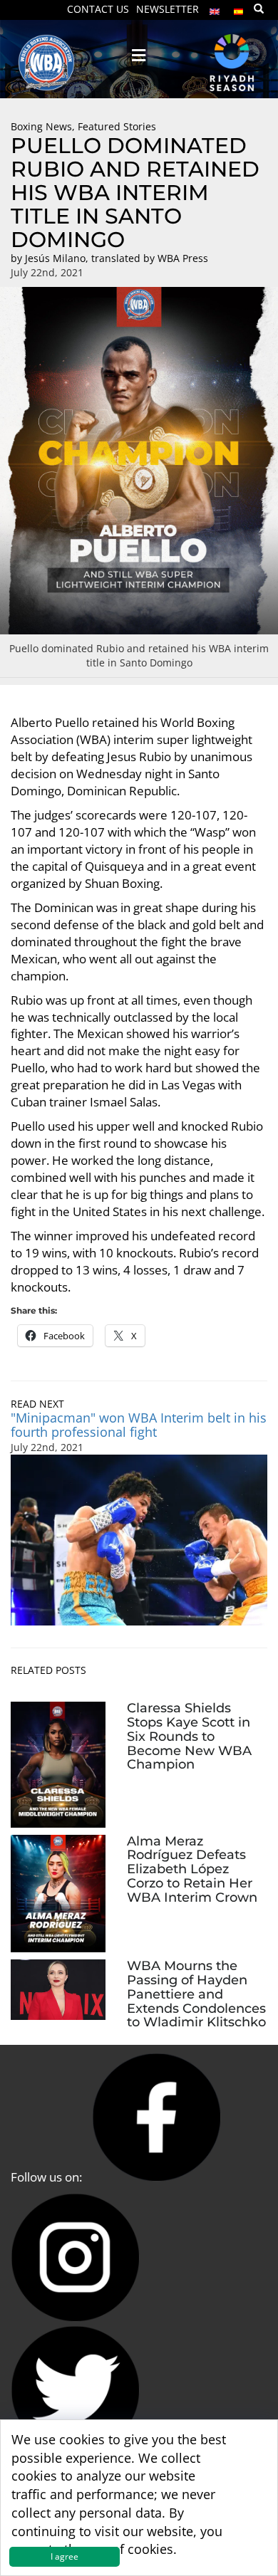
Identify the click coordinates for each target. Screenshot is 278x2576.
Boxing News (41, 126)
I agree (65, 2556)
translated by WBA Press (150, 258)
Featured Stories (117, 126)
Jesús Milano (55, 258)
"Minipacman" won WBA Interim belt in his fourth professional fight (139, 1425)
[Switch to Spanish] (239, 8)
